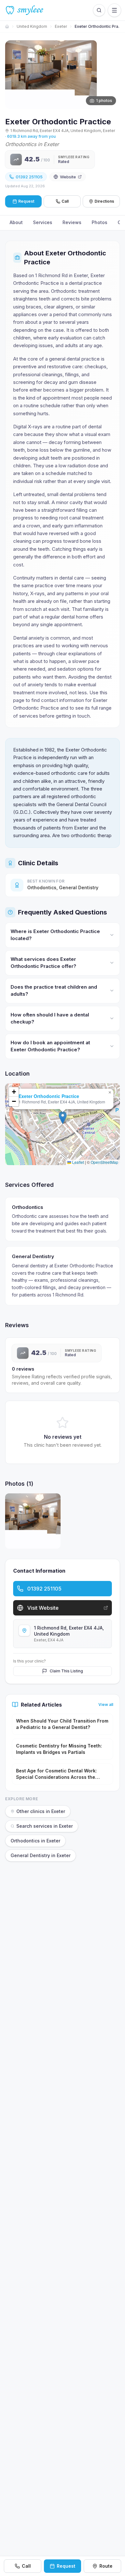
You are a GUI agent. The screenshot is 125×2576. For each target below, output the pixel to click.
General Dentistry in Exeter (41, 1855)
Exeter (61, 26)
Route (106, 2566)
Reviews (72, 222)
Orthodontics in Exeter (35, 1841)
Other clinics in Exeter (41, 1811)
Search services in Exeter (45, 1826)
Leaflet (78, 1162)
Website (68, 177)
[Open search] (99, 10)
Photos (100, 222)
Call (65, 201)
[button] (63, 1118)
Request (66, 2566)
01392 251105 (29, 177)
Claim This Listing (66, 1671)
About (16, 222)
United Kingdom (32, 26)
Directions (104, 201)
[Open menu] (114, 10)
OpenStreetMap (104, 1162)
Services (43, 222)
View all (106, 1704)
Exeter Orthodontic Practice (49, 1096)
